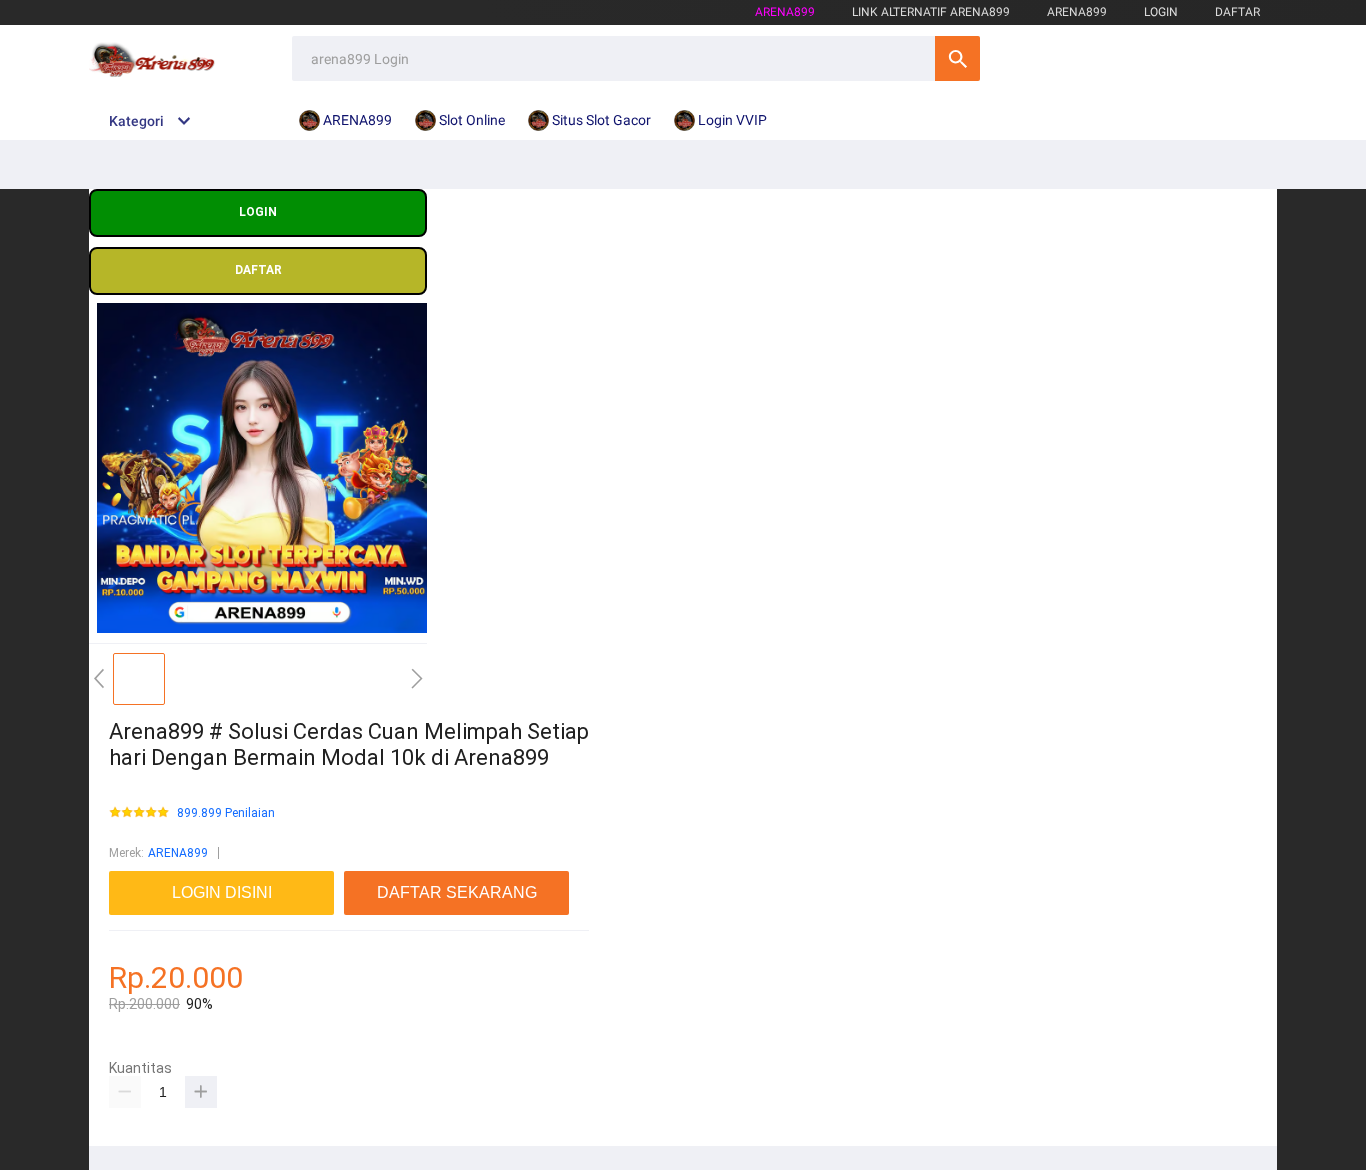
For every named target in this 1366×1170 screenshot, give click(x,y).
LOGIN (1161, 12)
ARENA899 (178, 853)
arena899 (785, 12)
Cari (957, 58)
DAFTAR (1237, 12)
